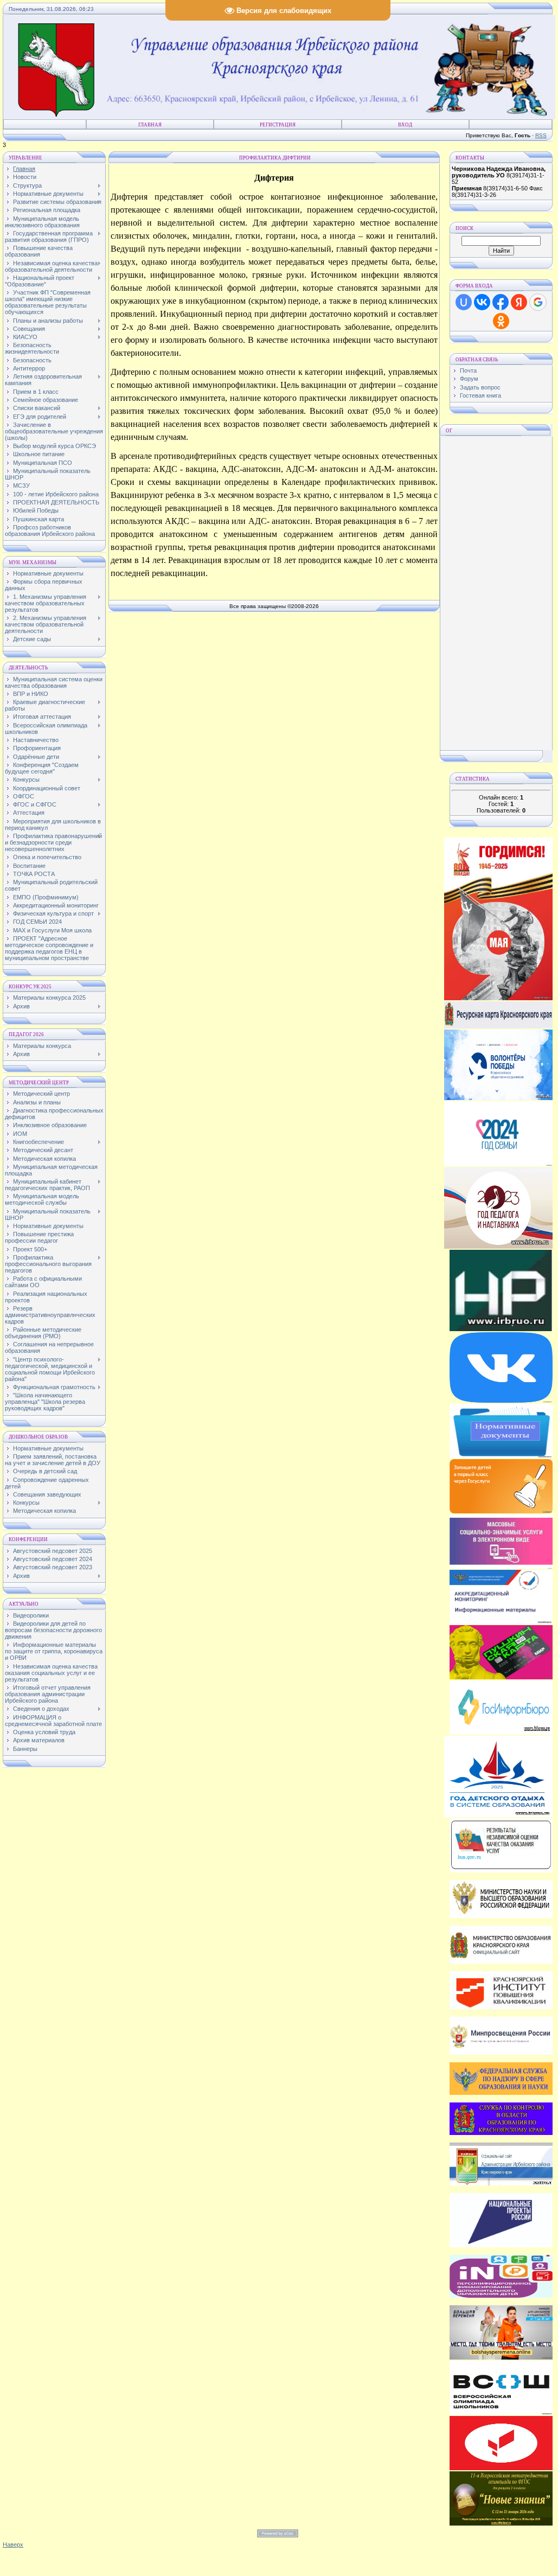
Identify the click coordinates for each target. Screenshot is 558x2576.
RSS (541, 135)
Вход (405, 125)
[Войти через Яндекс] (519, 302)
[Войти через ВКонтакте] (482, 302)
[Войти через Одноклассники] (501, 321)
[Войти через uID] (464, 302)
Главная (150, 125)
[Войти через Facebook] (501, 302)
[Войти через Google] (538, 302)
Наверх (13, 2545)
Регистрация (278, 125)
